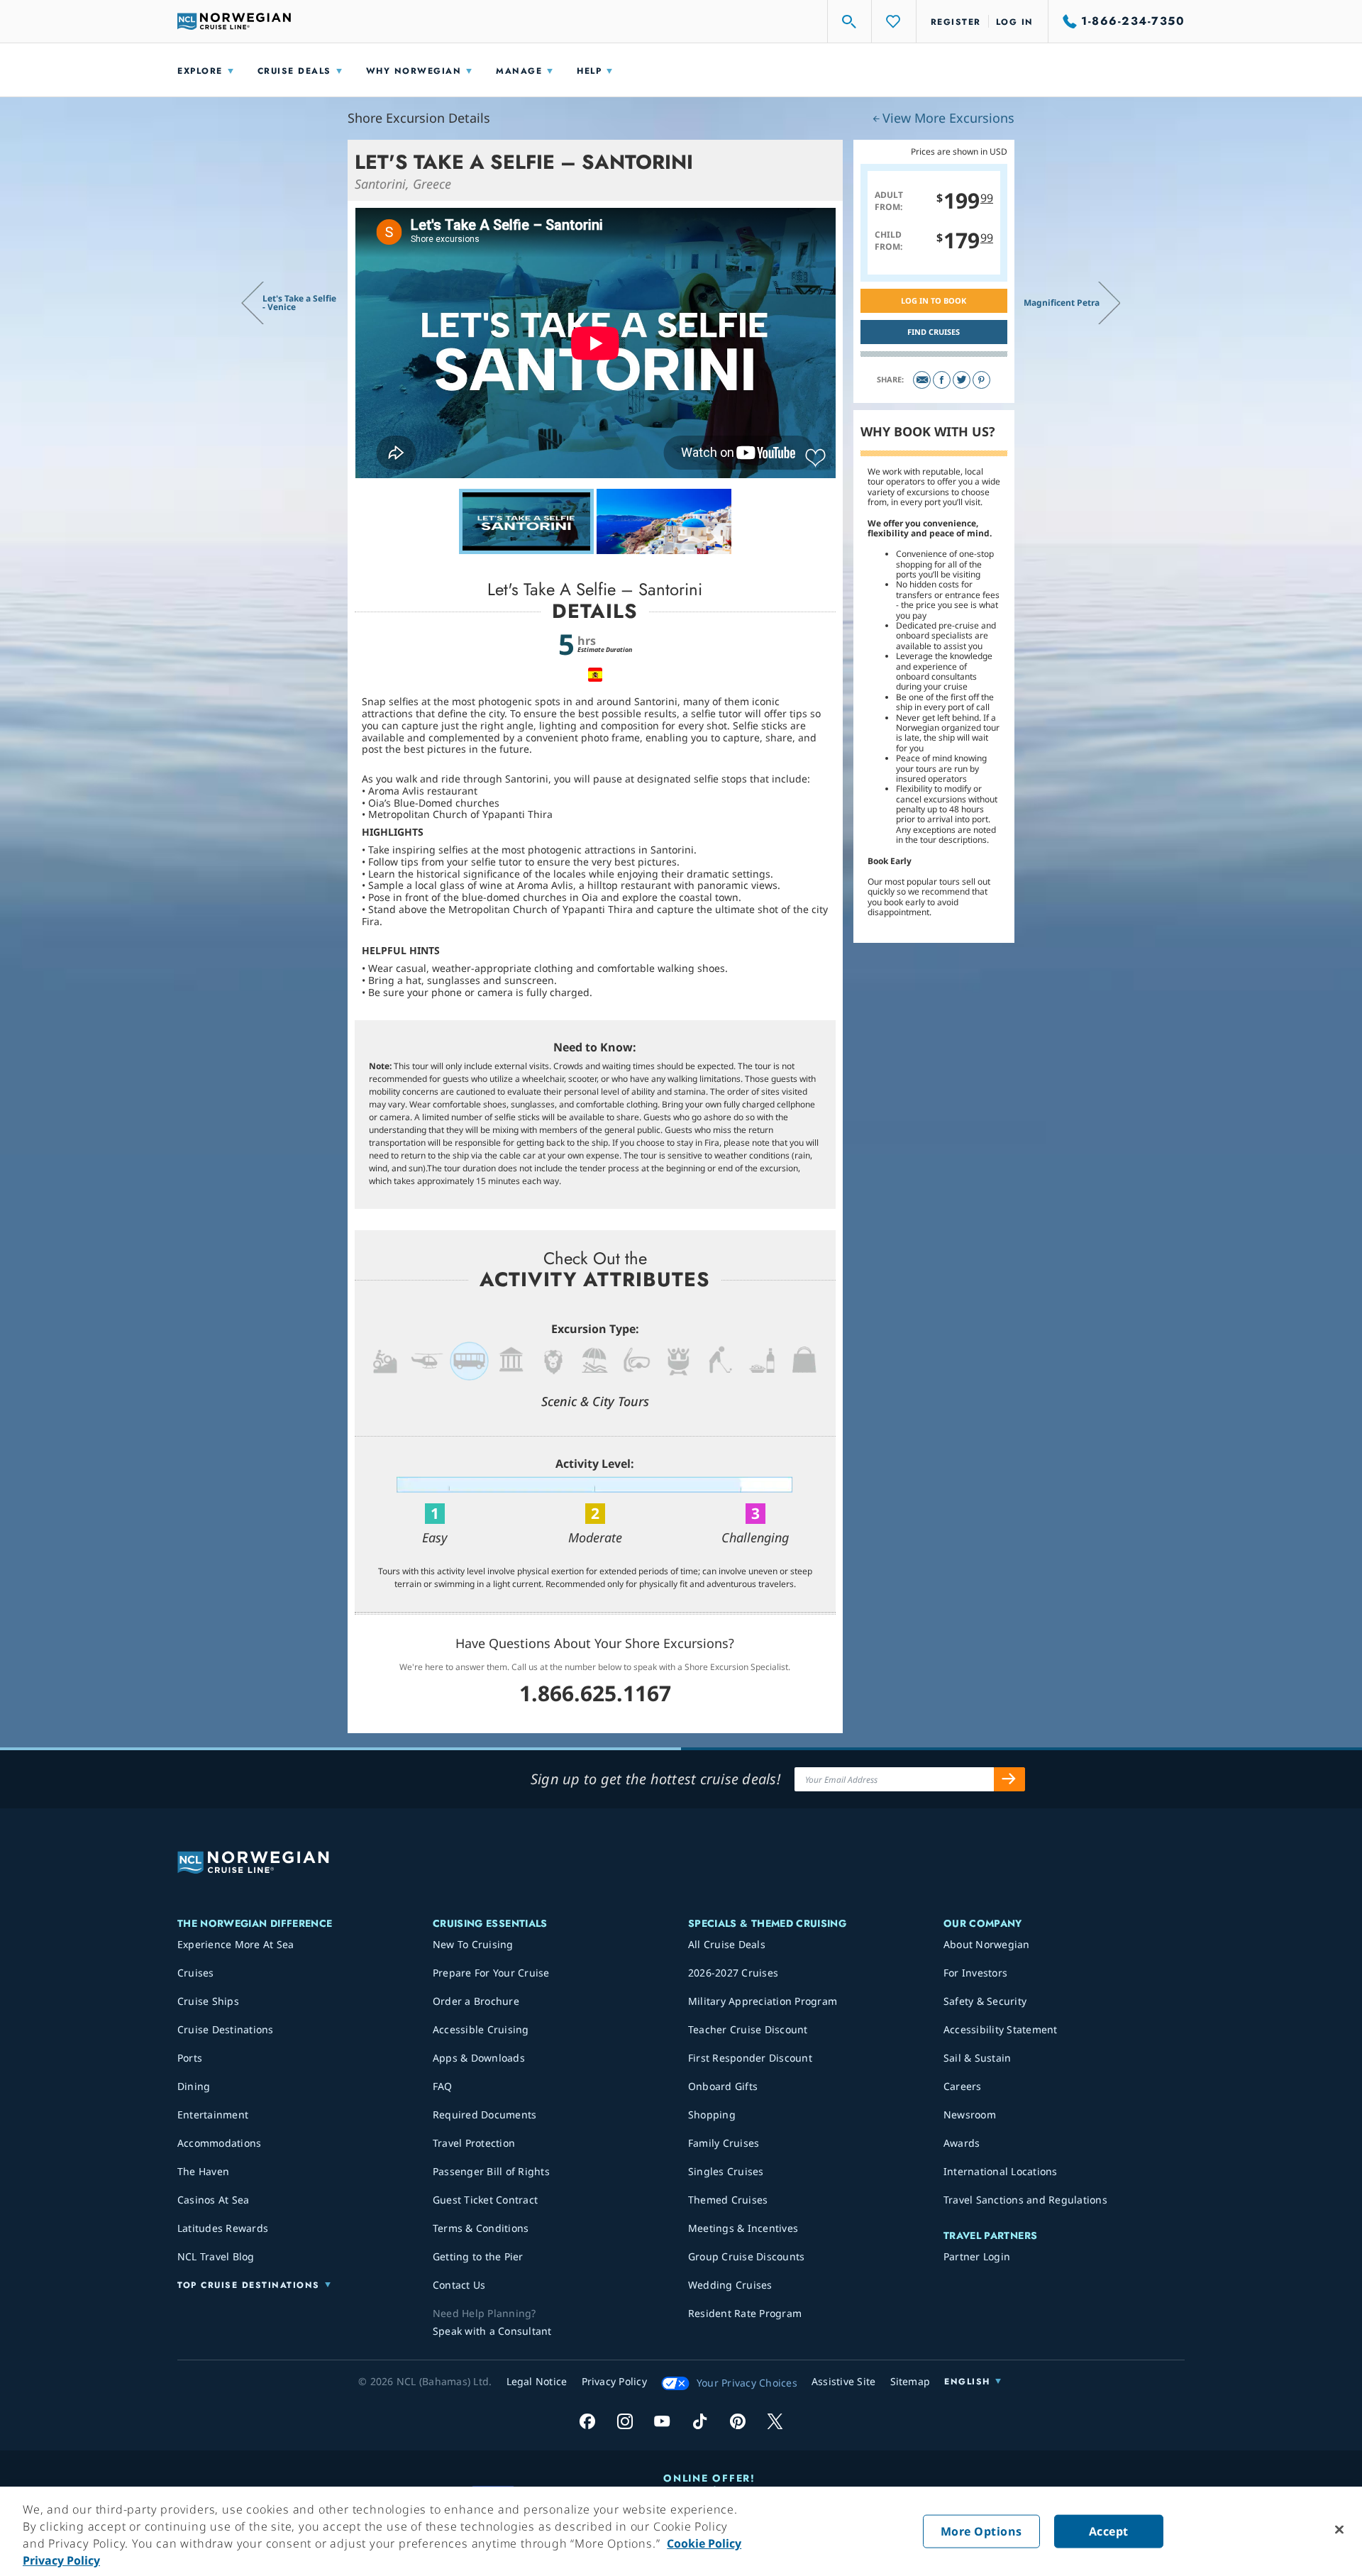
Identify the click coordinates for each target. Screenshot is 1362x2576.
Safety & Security (985, 2001)
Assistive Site (844, 2381)
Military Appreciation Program (763, 2001)
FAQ (443, 2086)
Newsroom (970, 2115)
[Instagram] (625, 2421)
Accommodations (220, 2143)
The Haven (203, 2171)
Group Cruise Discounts (747, 2256)
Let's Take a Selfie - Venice (299, 303)
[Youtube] (662, 2421)
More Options (981, 2531)
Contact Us (459, 2285)
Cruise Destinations (226, 2029)
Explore (200, 71)
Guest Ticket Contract (485, 2200)
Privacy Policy (61, 2560)
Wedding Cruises (730, 2285)
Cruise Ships (208, 2001)
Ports (190, 2058)
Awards (962, 2143)
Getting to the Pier (478, 2256)
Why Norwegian (414, 71)
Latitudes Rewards (223, 2228)
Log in (1015, 22)
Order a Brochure (476, 2001)
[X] (775, 2421)
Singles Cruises (726, 2171)
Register (956, 22)
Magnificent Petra (1062, 303)
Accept (1109, 2531)
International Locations (1001, 2171)
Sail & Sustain (978, 2058)
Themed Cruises (728, 2200)
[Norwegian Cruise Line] (234, 21)
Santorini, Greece (403, 184)
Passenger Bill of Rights (491, 2171)
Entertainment (213, 2115)
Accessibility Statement (1001, 2029)
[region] (681, 2531)
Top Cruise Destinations (249, 2285)
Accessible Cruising (481, 2029)
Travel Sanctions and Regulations (1025, 2200)
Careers (963, 2086)
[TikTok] (700, 2421)
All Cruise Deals (727, 1944)
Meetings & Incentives (743, 2228)
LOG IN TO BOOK (934, 300)
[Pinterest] (981, 380)
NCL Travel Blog (216, 2256)
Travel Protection (474, 2143)
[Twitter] (962, 380)
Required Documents (485, 2115)
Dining (194, 2086)
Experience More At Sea (236, 1944)
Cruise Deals (294, 71)
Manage (519, 71)
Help (589, 71)
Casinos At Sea (214, 2200)
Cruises (196, 1973)
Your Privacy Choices (747, 2383)
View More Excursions (948, 118)
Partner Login (977, 2256)
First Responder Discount (750, 2058)
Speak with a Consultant (492, 2331)
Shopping (712, 2115)
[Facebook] (942, 380)
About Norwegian (987, 1944)
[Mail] (922, 380)
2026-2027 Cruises (733, 1973)
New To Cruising (473, 1944)
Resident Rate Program (745, 2313)
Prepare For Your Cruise (491, 1973)
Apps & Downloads (479, 2058)
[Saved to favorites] (815, 458)
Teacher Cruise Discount (748, 2029)
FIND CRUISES (934, 332)
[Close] (1339, 2530)
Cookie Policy (704, 2543)
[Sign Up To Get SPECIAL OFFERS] (1009, 1779)
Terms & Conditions (481, 2228)
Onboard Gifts (723, 2086)
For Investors (975, 1973)
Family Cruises (724, 2143)
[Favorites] (894, 21)
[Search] (850, 21)
